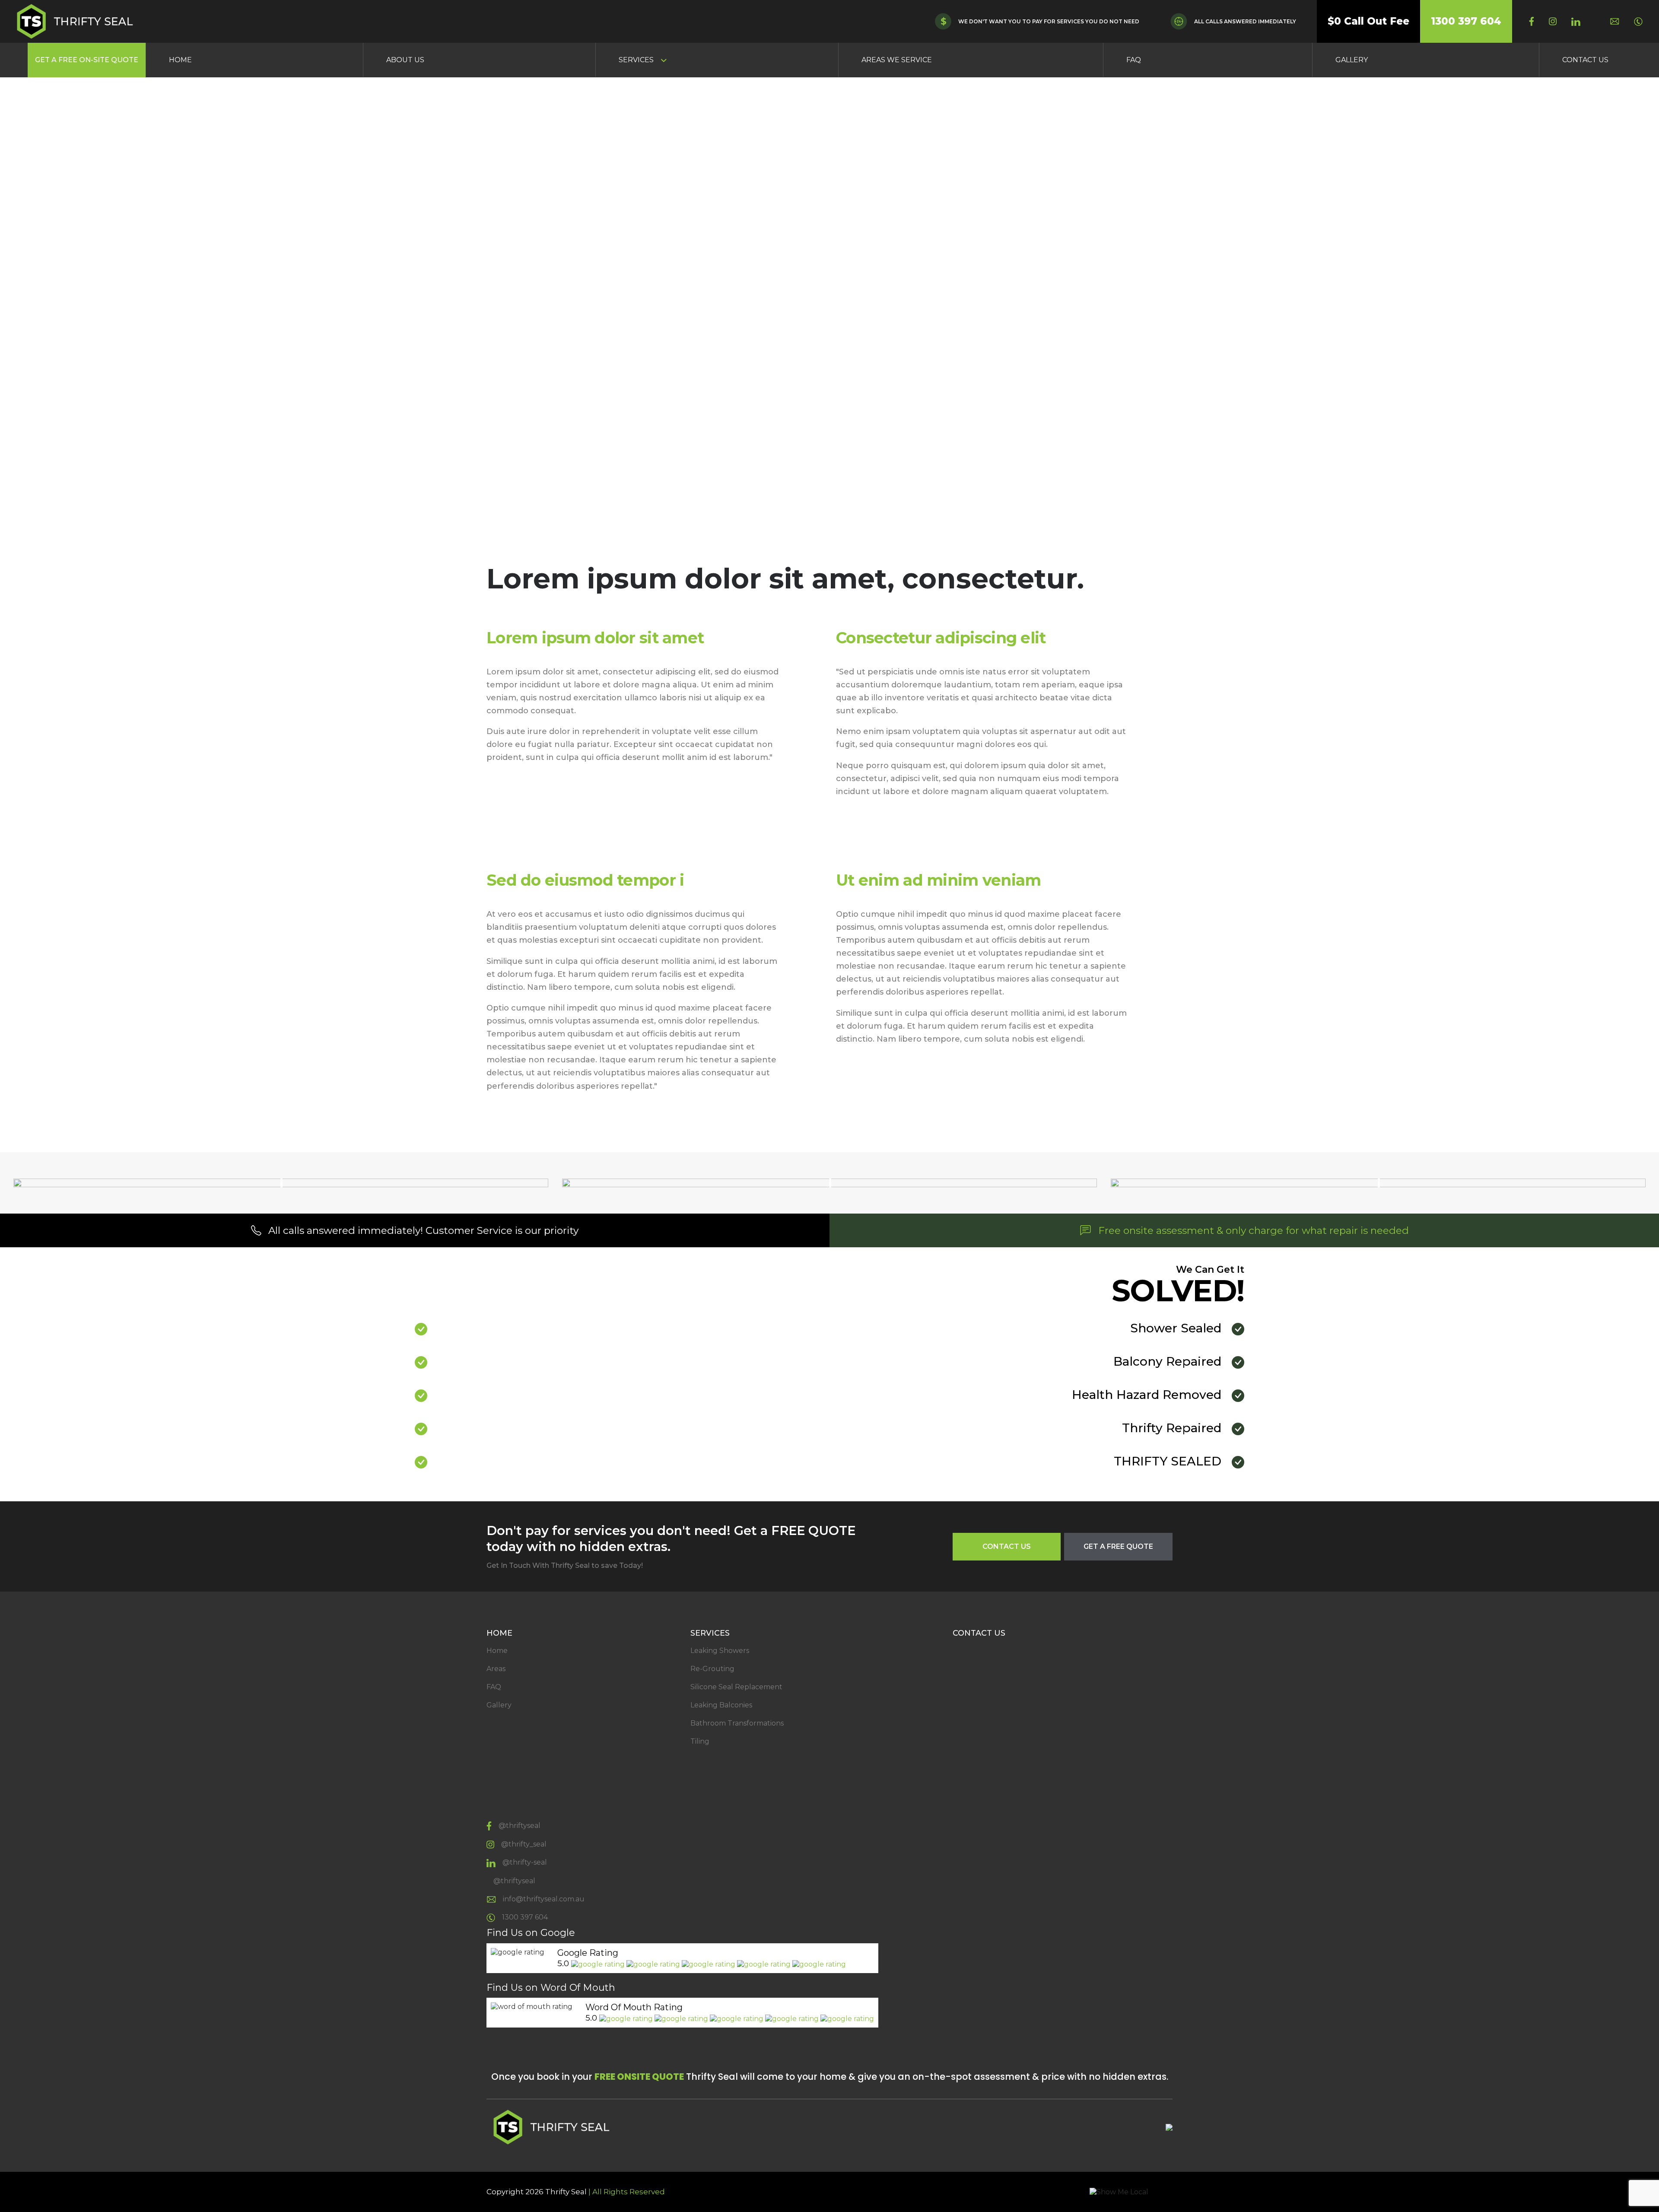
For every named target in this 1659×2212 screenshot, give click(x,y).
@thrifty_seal (524, 1844)
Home (180, 60)
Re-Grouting (712, 1669)
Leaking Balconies (721, 1705)
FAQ (1134, 60)
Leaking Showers (720, 1651)
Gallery (1352, 60)
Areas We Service (897, 60)
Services (636, 60)
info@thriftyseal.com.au (544, 1899)
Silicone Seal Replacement (736, 1687)
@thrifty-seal (525, 1862)
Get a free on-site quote (87, 60)
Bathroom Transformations (737, 1723)
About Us (405, 60)
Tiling (700, 1741)
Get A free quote (1118, 1546)
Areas (496, 1669)
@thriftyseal (520, 1826)
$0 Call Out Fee (1368, 21)
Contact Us (1585, 60)
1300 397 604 (1466, 21)
